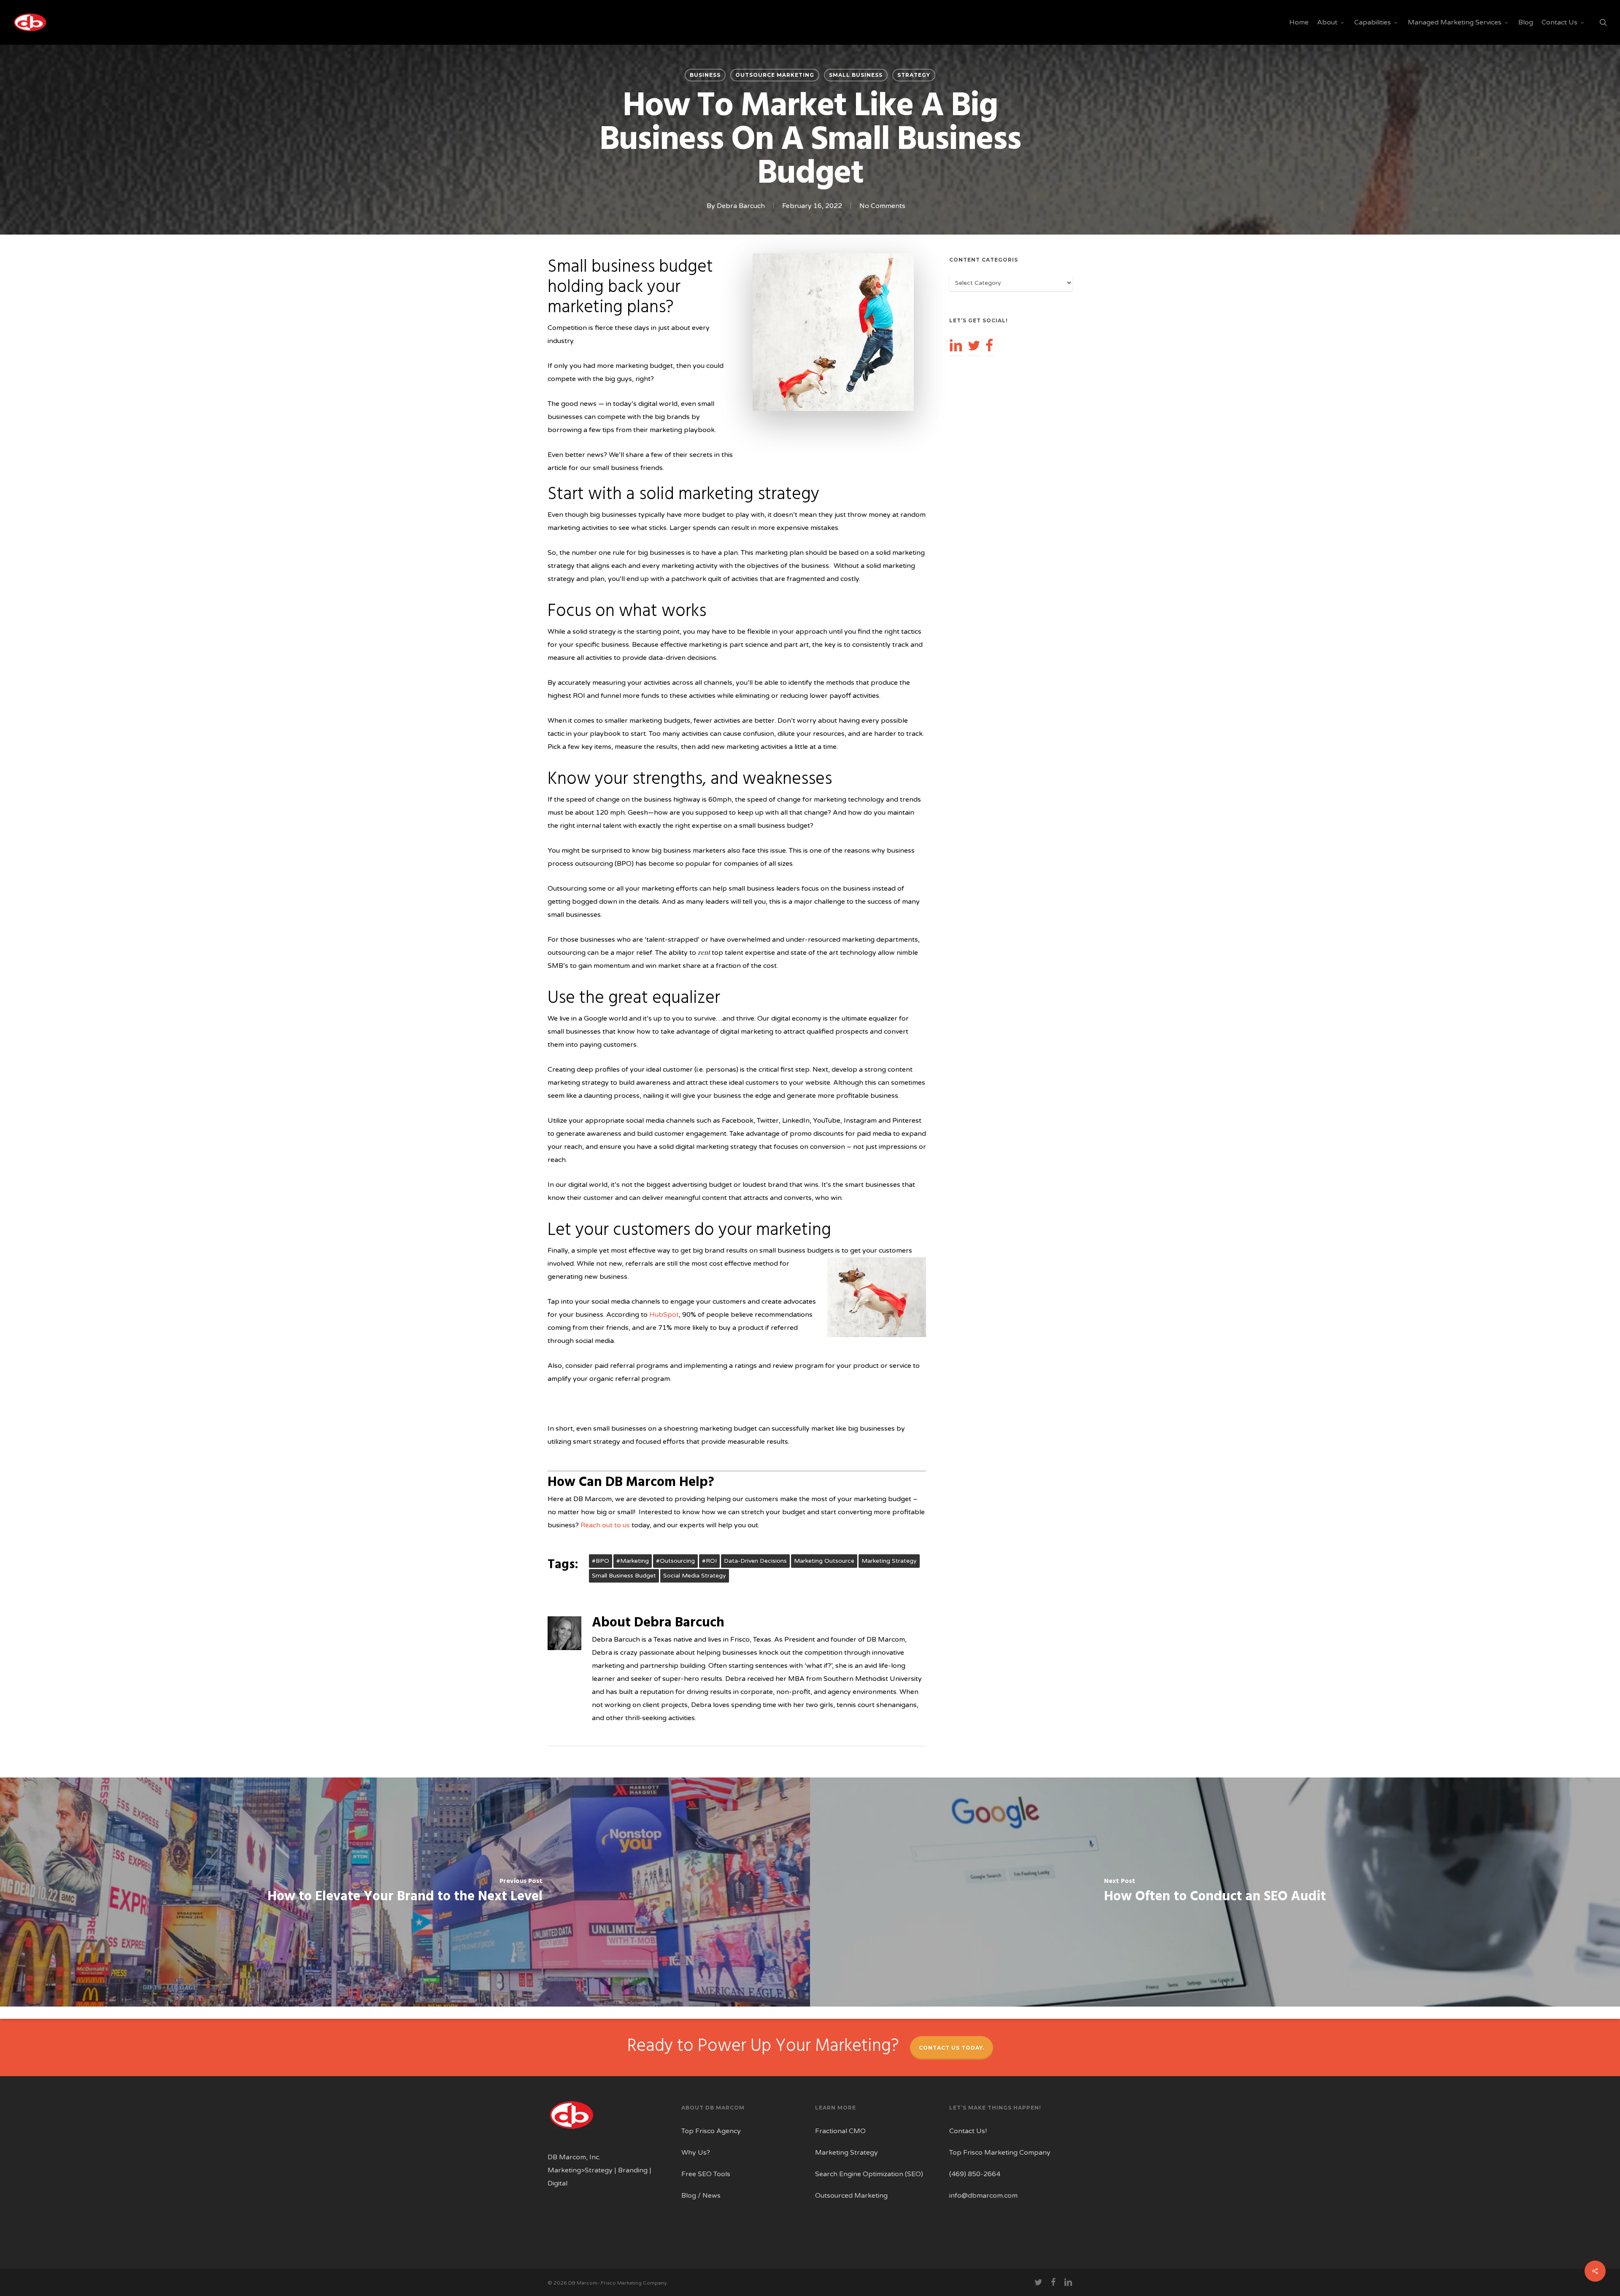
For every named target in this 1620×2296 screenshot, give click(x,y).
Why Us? (696, 2153)
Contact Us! (968, 2131)
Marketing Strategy (846, 2153)
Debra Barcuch (741, 206)
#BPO (601, 1561)
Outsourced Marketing (851, 2196)
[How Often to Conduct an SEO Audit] (1215, 1892)
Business (705, 75)
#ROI (709, 1561)
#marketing (633, 1561)
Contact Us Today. (952, 2048)
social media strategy (695, 1576)
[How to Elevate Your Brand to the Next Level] (405, 1892)
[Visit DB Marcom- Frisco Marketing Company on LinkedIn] (956, 345)
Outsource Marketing (775, 75)
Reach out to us (605, 1525)
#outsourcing (675, 1561)
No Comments (882, 206)
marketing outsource (824, 1561)
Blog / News (701, 2196)
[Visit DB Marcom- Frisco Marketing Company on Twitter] (974, 345)
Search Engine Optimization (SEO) (869, 2174)
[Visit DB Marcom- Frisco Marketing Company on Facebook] (989, 345)
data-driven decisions (755, 1561)
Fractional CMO (840, 2131)
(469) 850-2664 (975, 2174)
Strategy (914, 75)
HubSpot (664, 1315)
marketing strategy (889, 1561)
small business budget (624, 1576)
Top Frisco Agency (711, 2131)
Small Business (856, 75)
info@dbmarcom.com (983, 2196)
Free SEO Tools (706, 2174)
